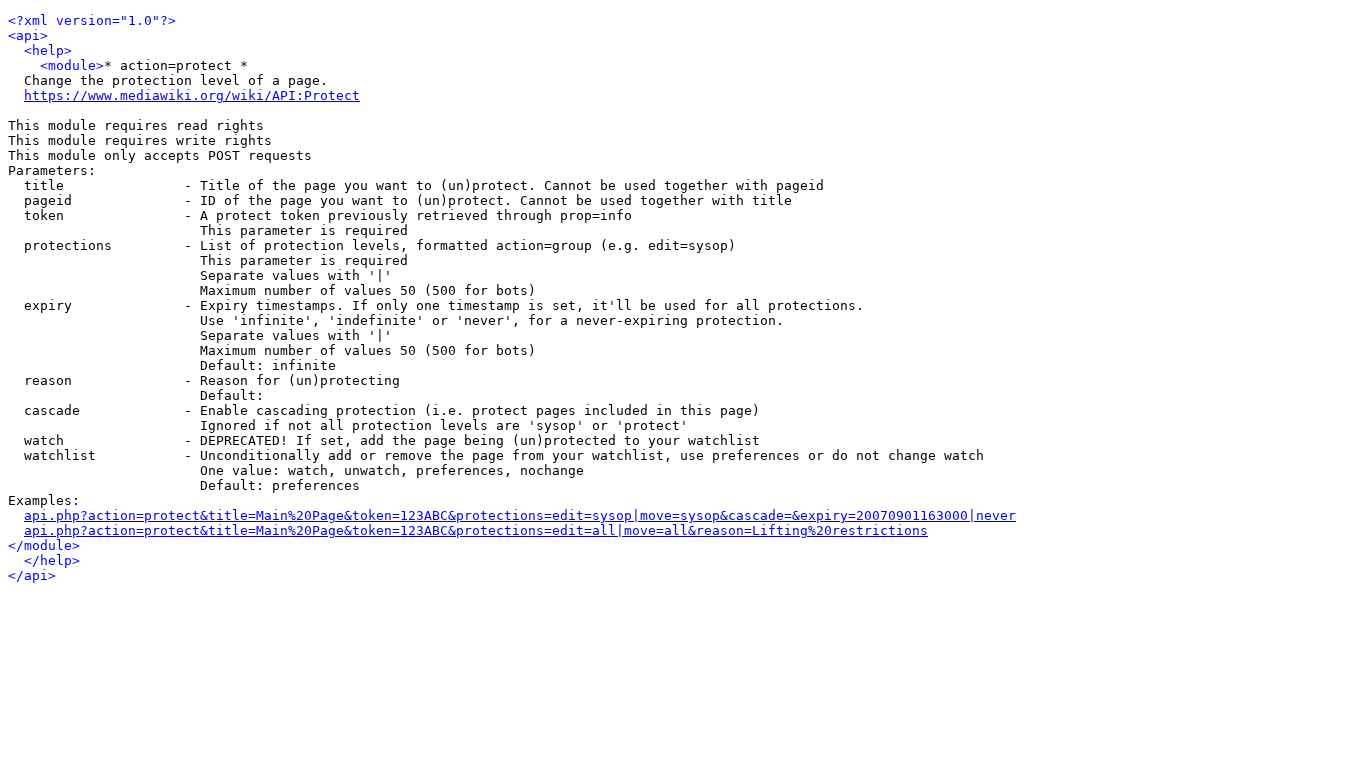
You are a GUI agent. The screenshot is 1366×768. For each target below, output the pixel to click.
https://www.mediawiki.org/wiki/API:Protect (192, 95)
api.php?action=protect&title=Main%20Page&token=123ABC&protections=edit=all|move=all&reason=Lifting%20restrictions (476, 530)
